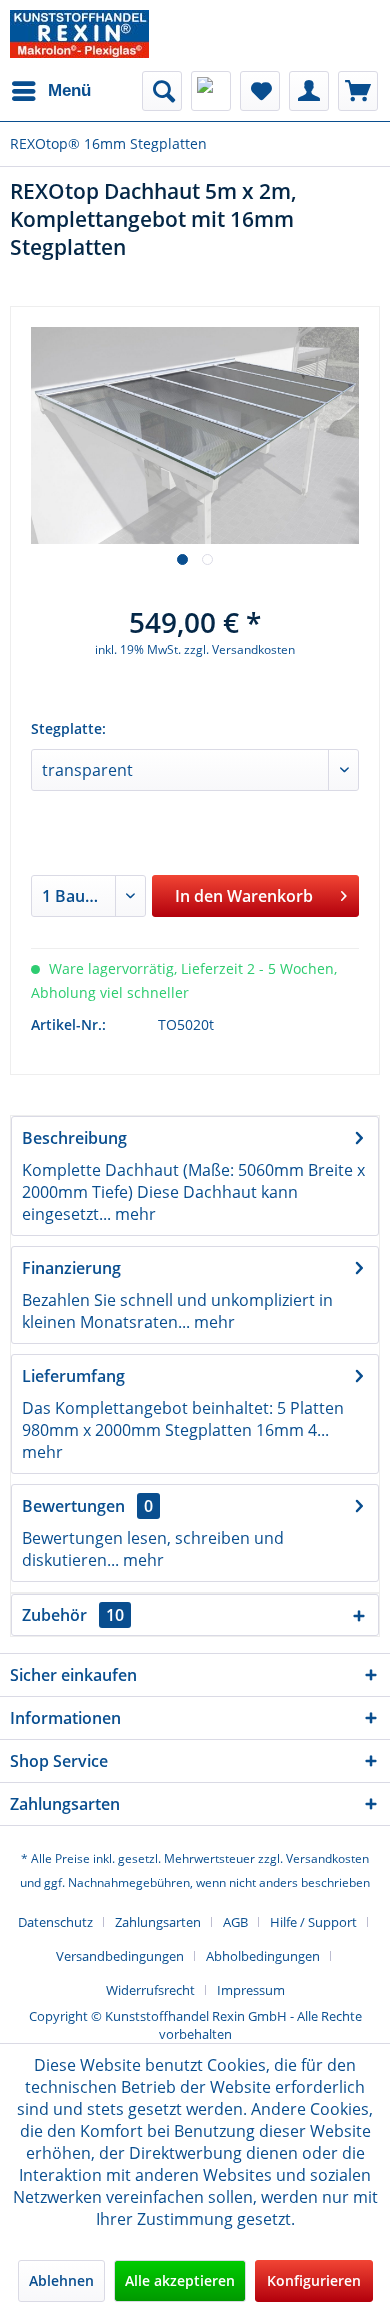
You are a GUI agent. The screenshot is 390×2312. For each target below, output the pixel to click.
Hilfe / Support (313, 1922)
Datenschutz (55, 1922)
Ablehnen (61, 2280)
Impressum (251, 1990)
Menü (69, 90)
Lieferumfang (73, 1376)
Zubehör (73, 1615)
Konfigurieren (314, 2280)
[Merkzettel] (260, 91)
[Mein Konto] (309, 91)
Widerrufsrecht (150, 1990)
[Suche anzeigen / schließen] (162, 91)
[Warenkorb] (358, 91)
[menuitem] (50, 91)
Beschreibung (74, 1138)
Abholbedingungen (263, 1956)
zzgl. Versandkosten (239, 649)
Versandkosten (327, 1858)
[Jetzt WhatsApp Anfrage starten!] (211, 91)
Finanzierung (71, 1268)
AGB (235, 1922)
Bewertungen (73, 1506)
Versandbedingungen (120, 1956)
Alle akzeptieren (180, 2280)
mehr (133, 1214)
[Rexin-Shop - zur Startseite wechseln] (79, 34)
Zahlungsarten (158, 1922)
